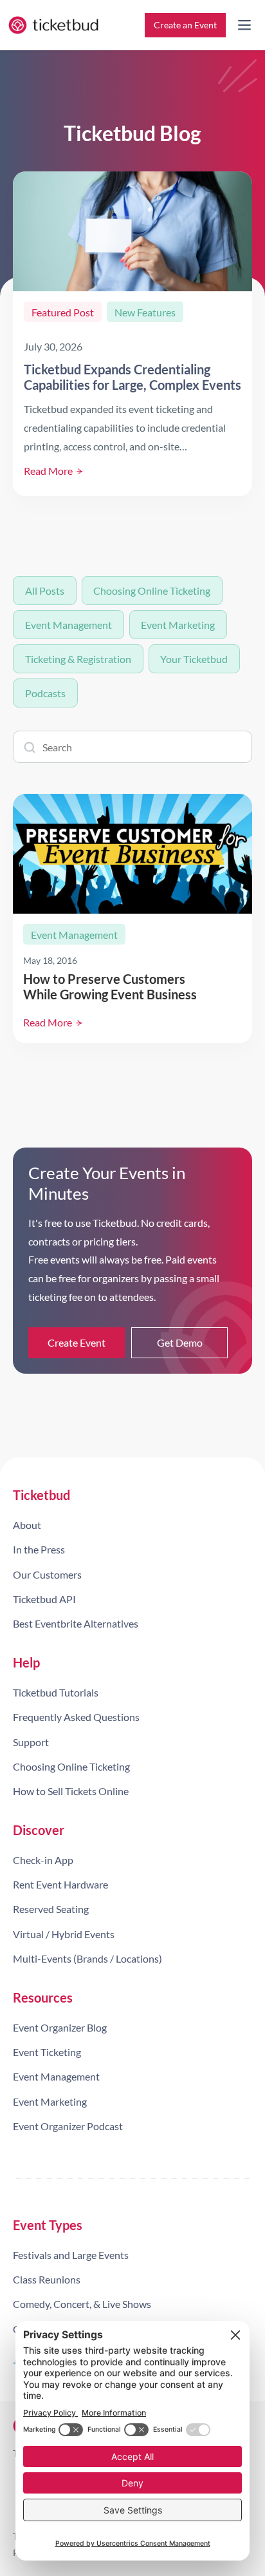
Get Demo (180, 1342)
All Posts (45, 591)
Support (31, 1742)
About (27, 1525)
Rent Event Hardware (60, 1884)
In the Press (39, 1549)
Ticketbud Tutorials (56, 1692)
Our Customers (47, 1574)
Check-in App (43, 1860)
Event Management (69, 625)
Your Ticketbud (194, 659)
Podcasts (45, 693)
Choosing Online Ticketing (152, 591)
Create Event (77, 1342)
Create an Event (185, 25)
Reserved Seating (51, 1909)
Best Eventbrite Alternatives (76, 1623)
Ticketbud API (44, 1599)
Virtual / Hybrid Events (64, 1934)
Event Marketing (178, 625)
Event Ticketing (47, 2052)
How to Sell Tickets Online (71, 1791)
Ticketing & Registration (78, 659)
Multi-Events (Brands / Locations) (87, 1958)
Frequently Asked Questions (76, 1717)
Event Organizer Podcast (68, 2126)
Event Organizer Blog (60, 2027)
